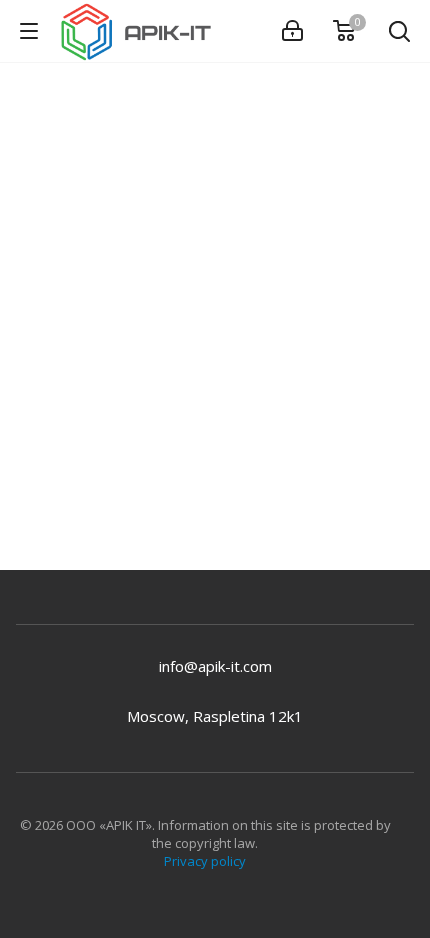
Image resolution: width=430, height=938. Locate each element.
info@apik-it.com (215, 666)
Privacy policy (205, 861)
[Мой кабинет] (292, 31)
